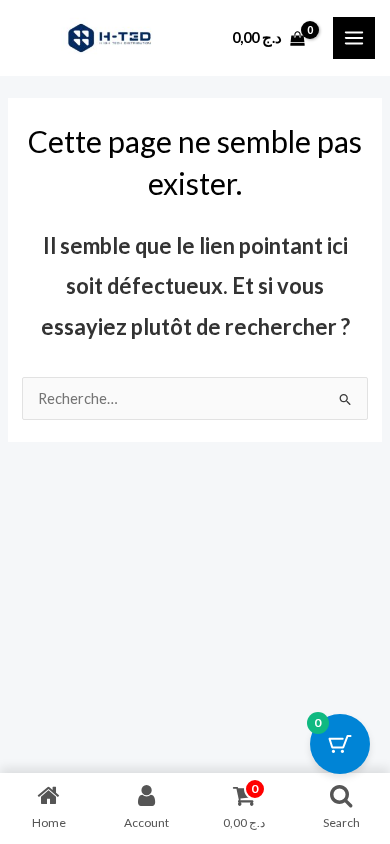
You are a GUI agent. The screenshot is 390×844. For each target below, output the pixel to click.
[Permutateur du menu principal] (354, 38)
